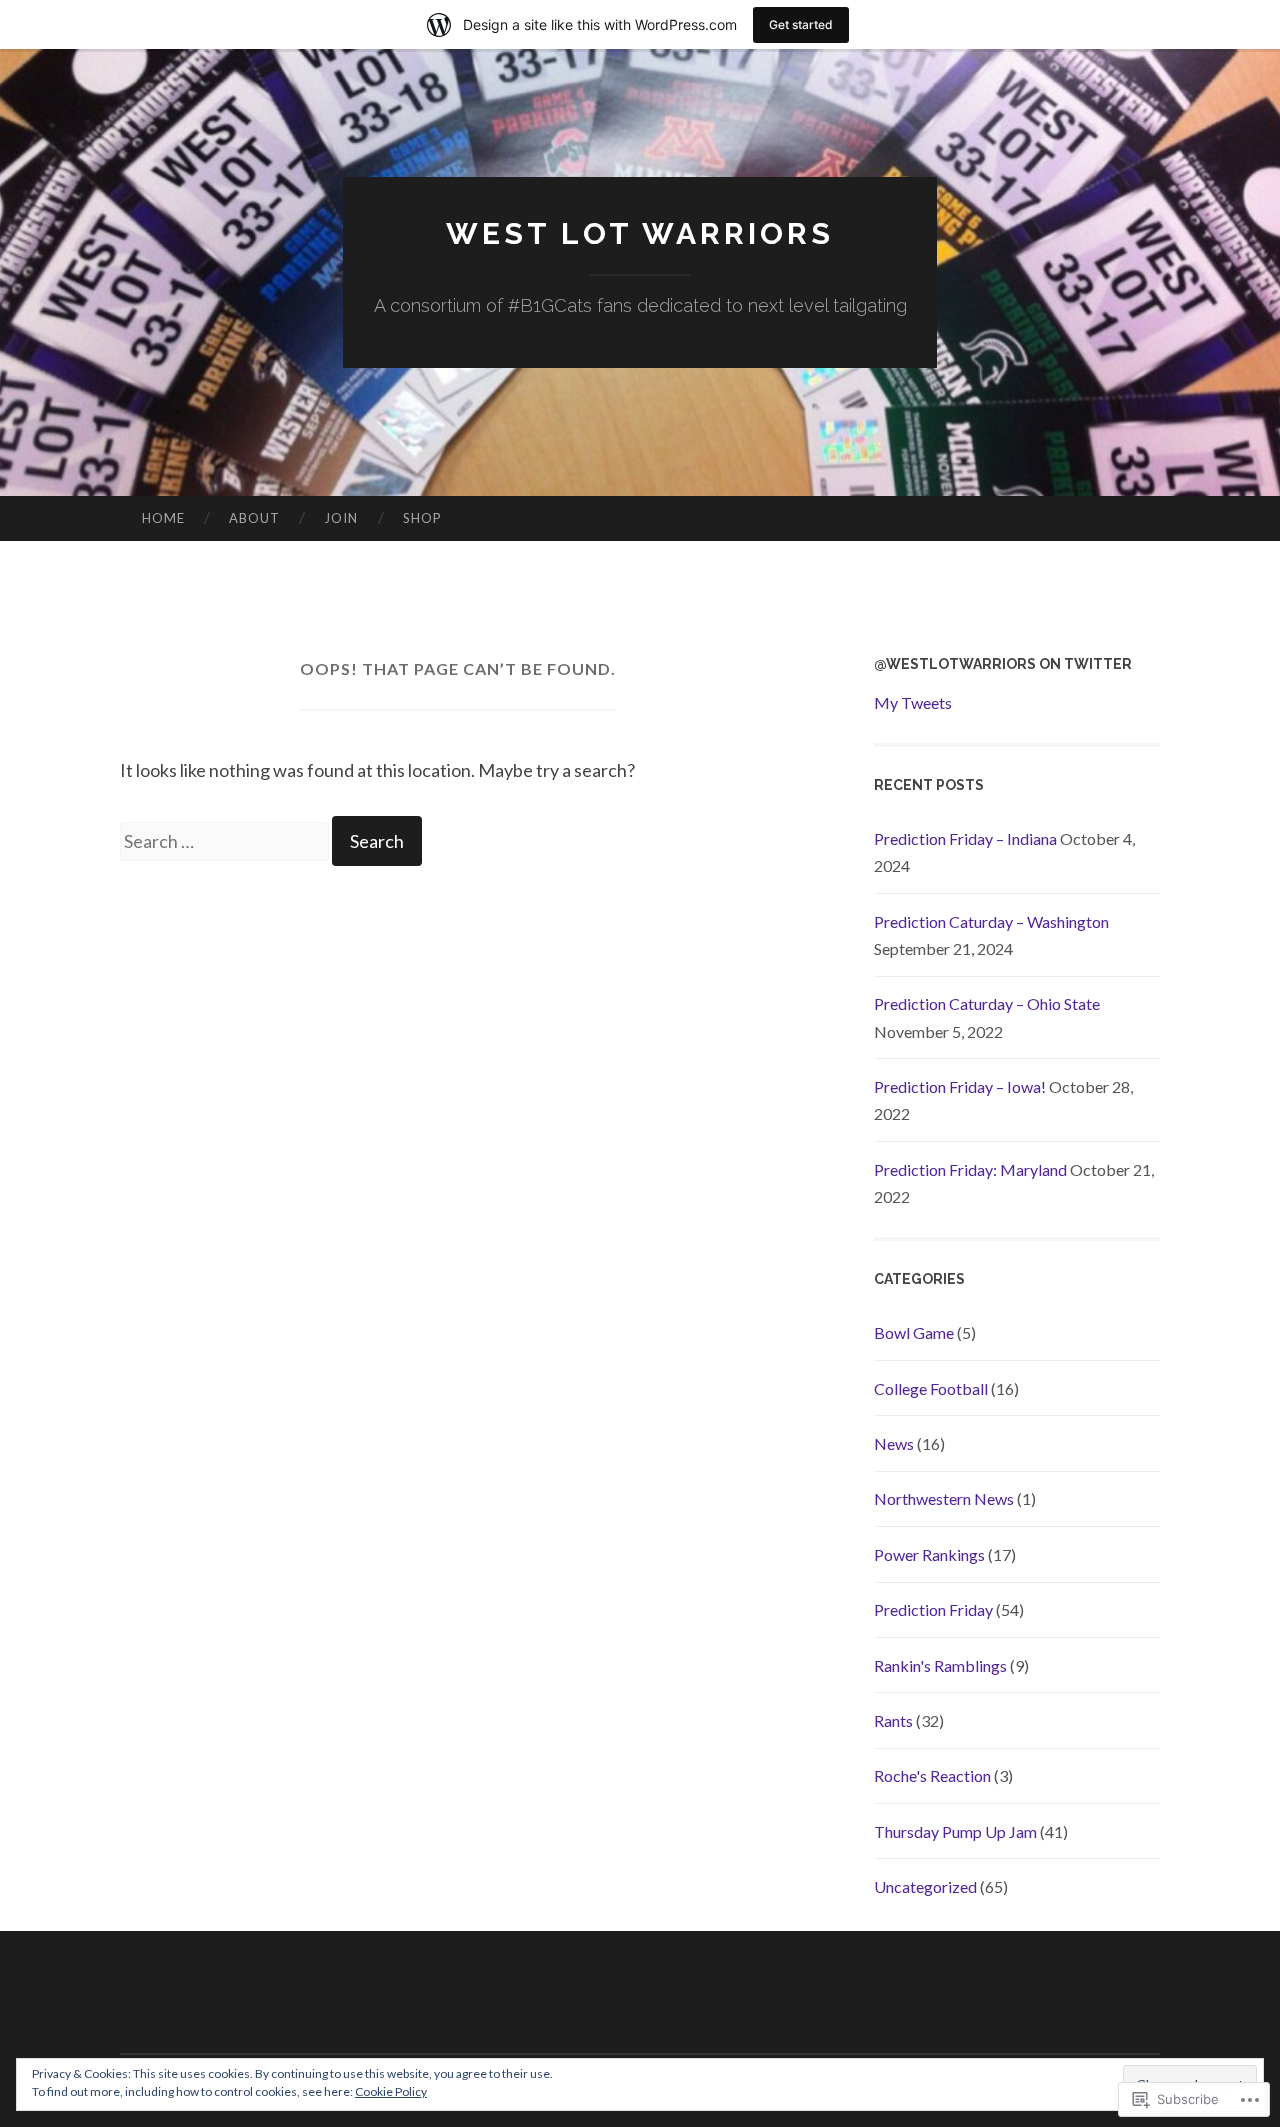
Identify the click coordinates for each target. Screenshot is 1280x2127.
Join (341, 518)
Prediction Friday (933, 1609)
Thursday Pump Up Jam (955, 1831)
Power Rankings (929, 1554)
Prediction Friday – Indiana (965, 838)
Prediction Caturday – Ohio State (987, 1003)
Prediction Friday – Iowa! (960, 1086)
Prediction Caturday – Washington (991, 921)
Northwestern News (944, 1498)
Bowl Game (914, 1332)
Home (163, 518)
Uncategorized (925, 1886)
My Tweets (913, 702)
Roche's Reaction (932, 1775)
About (254, 518)
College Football (931, 1388)
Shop (422, 518)
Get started (801, 24)
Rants (893, 1720)
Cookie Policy (391, 2091)
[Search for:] (226, 841)
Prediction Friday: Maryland (970, 1169)
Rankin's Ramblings (940, 1665)
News (894, 1443)
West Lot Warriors (640, 233)
